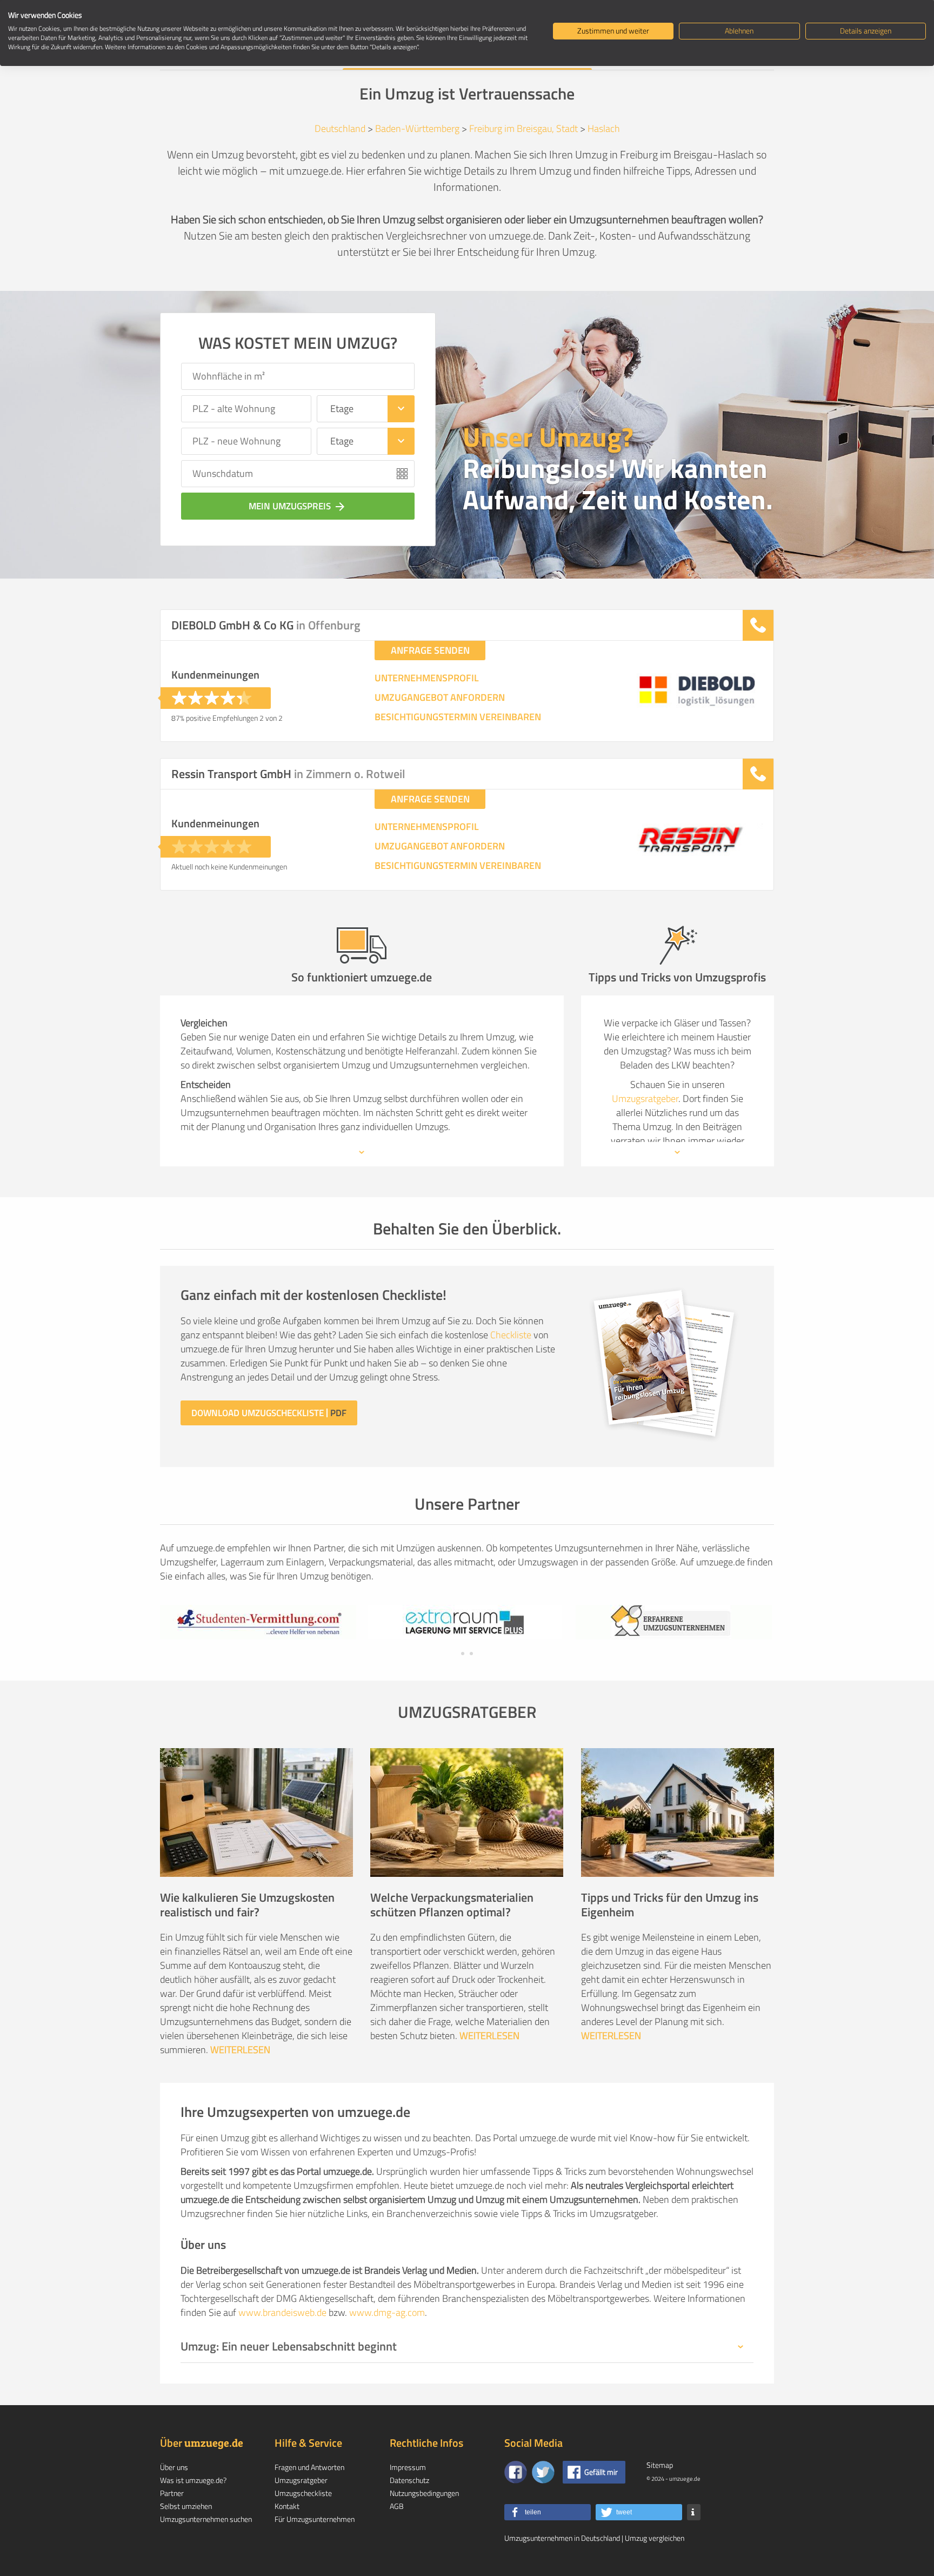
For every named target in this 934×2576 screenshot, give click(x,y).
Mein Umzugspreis (298, 506)
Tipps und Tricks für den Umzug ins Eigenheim (670, 1905)
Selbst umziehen (186, 2506)
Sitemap (660, 2465)
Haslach (604, 128)
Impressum (408, 2467)
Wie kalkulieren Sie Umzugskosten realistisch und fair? (247, 1905)
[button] (548, 2512)
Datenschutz (409, 2480)
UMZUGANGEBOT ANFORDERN (440, 698)
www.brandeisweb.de (282, 2312)
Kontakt (287, 2506)
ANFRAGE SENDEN (430, 650)
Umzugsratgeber (645, 1098)
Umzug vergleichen (655, 2538)
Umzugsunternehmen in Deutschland (562, 2538)
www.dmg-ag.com (387, 2312)
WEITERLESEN (240, 2050)
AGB (397, 2506)
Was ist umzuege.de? (193, 2480)
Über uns (174, 2467)
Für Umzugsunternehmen (315, 2519)
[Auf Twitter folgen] (543, 2472)
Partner (172, 2493)
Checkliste (511, 1335)
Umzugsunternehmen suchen (206, 2519)
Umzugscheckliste (303, 2493)
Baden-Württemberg (417, 128)
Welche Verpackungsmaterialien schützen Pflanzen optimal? (452, 1905)
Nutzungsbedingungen (424, 2493)
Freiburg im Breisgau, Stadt (523, 128)
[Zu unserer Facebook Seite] (516, 2472)
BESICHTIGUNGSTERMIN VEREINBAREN (458, 717)
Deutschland (340, 128)
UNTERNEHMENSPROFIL (427, 678)
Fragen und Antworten (309, 2467)
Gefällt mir (601, 2472)
